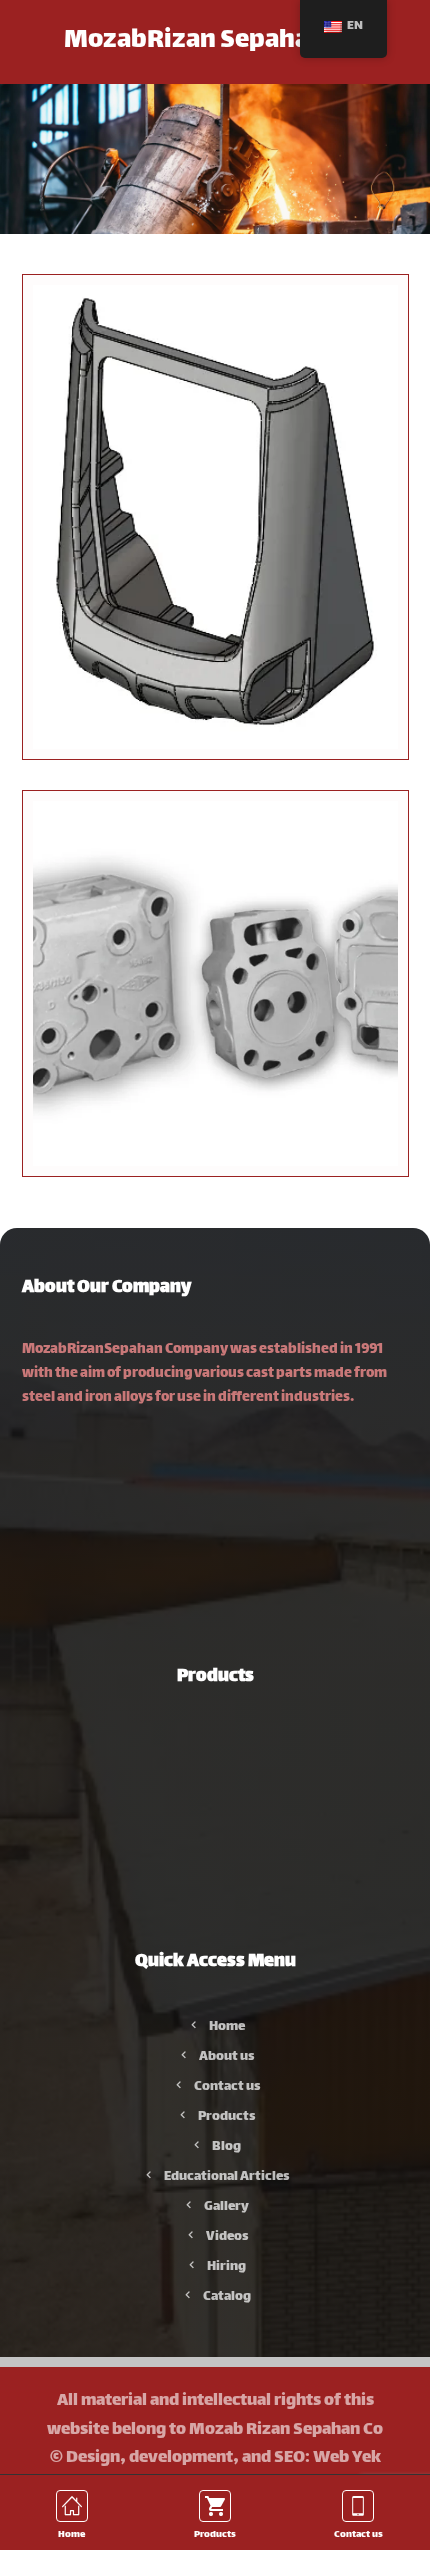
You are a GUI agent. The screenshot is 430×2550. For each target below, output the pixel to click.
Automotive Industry (227, 1772)
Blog (226, 2147)
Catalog (227, 2297)
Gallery (226, 2207)
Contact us (227, 2087)
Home (227, 2027)
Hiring (226, 2267)
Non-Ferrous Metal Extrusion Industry (226, 1892)
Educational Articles (226, 2177)
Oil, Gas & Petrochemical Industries (227, 1862)
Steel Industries (226, 1742)
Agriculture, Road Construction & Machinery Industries (227, 1922)
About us (226, 2057)
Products (226, 2117)
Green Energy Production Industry (227, 1802)
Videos (227, 2237)
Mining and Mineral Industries (227, 1832)
